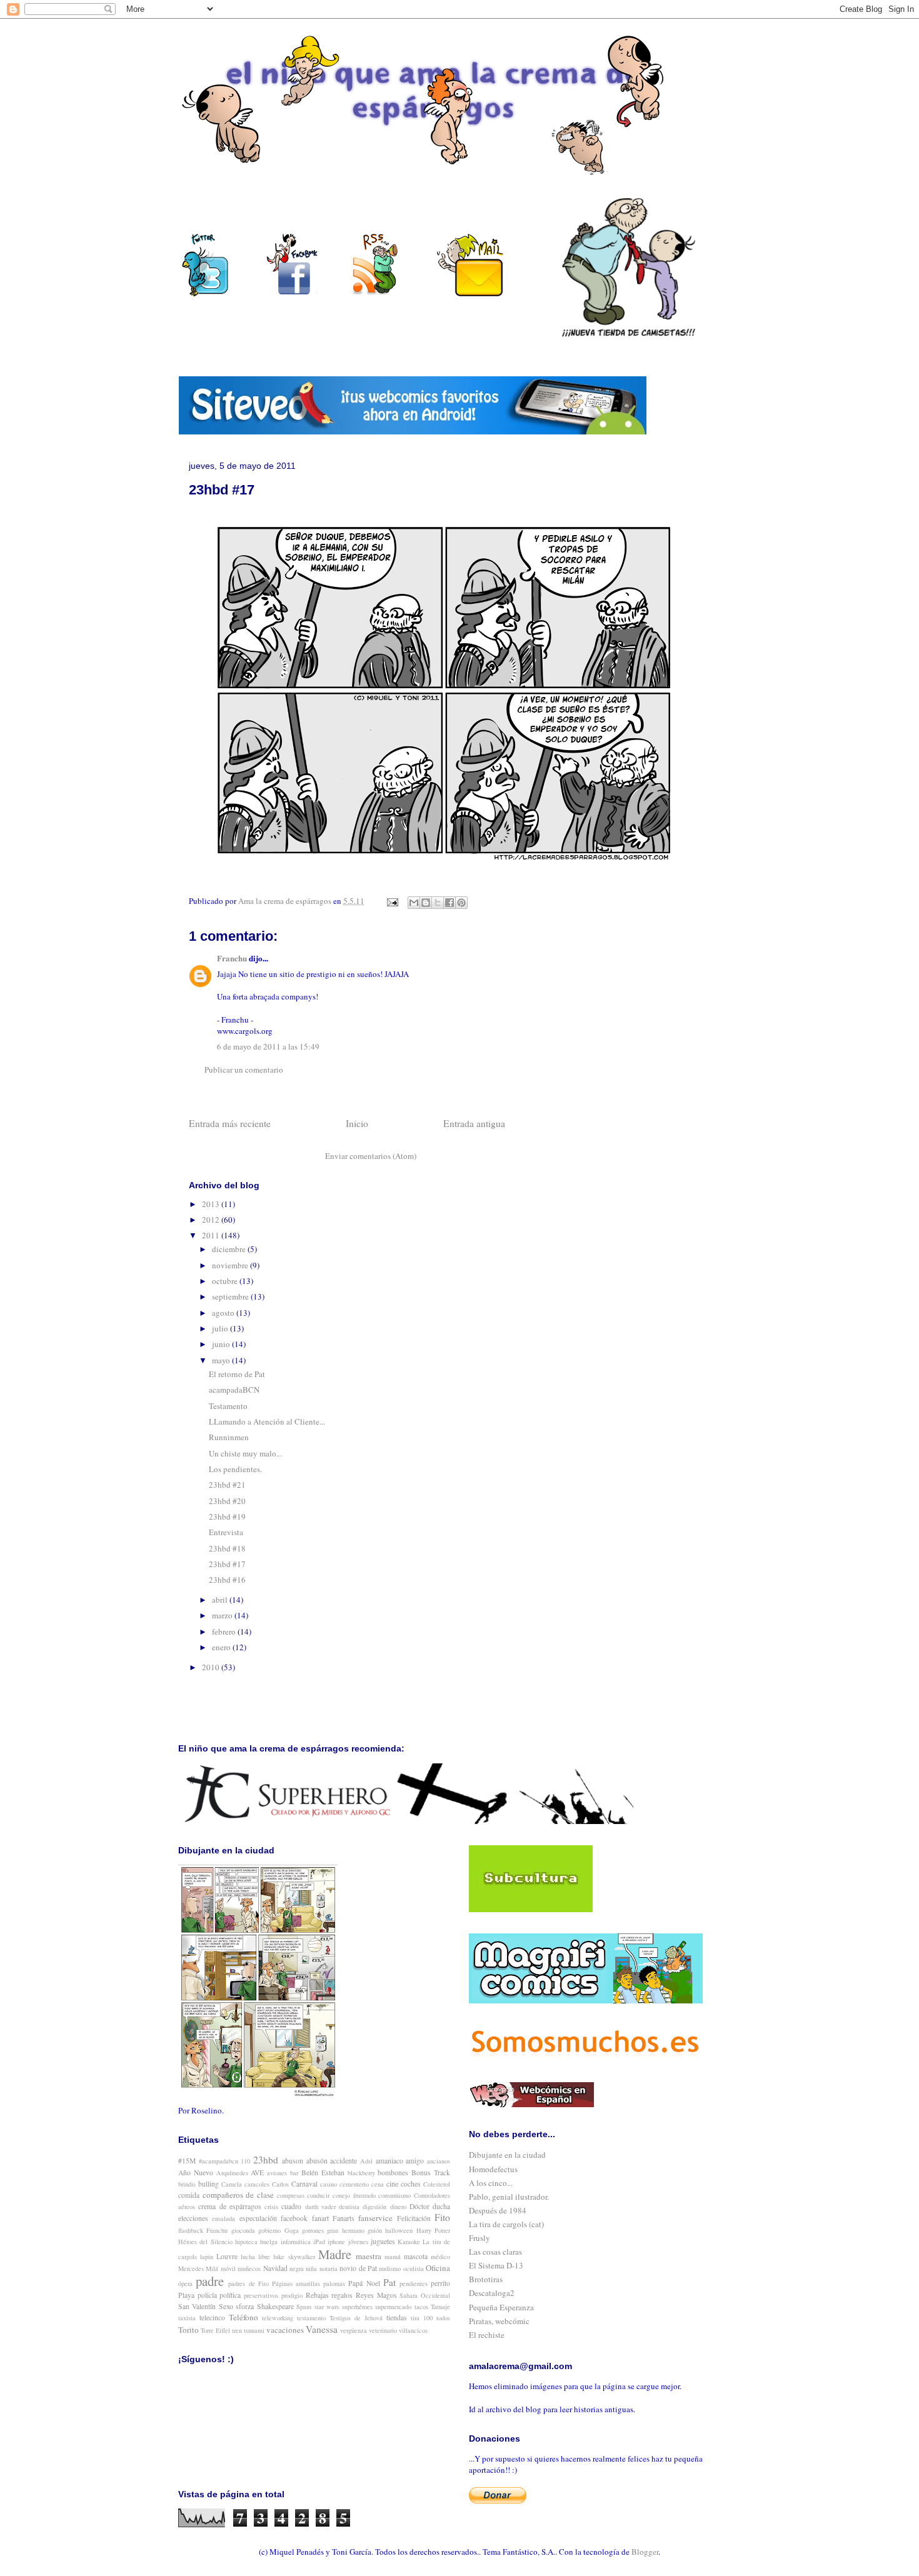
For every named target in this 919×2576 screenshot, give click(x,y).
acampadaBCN (234, 1390)
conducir (318, 2195)
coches (411, 2184)
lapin (207, 2257)
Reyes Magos (376, 2295)
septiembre (231, 1296)
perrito (440, 2283)
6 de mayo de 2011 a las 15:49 (268, 1046)
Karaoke (409, 2242)
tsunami (254, 2330)
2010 (212, 1667)
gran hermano (345, 2230)
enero (222, 1647)
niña (311, 2268)
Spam (304, 2307)
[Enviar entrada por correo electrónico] (391, 901)
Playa (186, 2295)
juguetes (383, 2241)
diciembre (230, 1249)
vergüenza (354, 2330)
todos (443, 2318)
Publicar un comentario (244, 1070)
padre (210, 2281)
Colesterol (437, 2184)
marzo (223, 1615)
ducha (441, 2206)
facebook (294, 2218)
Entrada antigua (474, 1123)
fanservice (375, 2218)
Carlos (280, 2184)
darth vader (320, 2207)
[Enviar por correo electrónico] (414, 903)
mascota (416, 2256)
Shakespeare (275, 2306)
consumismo (394, 2195)
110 (245, 2161)
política (230, 2295)
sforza (245, 2306)
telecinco (212, 2318)
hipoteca (246, 2242)
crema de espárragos (230, 2206)
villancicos (413, 2330)
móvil (228, 2268)
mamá (393, 2257)
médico (440, 2257)
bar (294, 2173)
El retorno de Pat (237, 1374)
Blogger (645, 2552)
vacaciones (285, 2330)
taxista (187, 2318)
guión (375, 2230)
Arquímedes (232, 2173)
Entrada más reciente (230, 1123)
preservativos (261, 2295)
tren (237, 2330)
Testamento (228, 1406)
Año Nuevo (196, 2173)
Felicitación (414, 2218)
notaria (329, 2268)
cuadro (291, 2206)
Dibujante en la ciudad (507, 2155)
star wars (327, 2307)
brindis (187, 2184)
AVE (257, 2173)
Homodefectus (493, 2169)
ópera (185, 2283)
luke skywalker (294, 2257)
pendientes (414, 2283)
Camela (232, 2184)
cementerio (354, 2184)
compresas (291, 2195)
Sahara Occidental (425, 2295)
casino (329, 2184)
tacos (421, 2307)
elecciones (193, 2218)
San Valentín (197, 2306)
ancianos (439, 2161)
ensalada (223, 2218)
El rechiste (487, 2335)
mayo (222, 1360)
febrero (225, 1631)
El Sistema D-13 (496, 2265)
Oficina (438, 2268)
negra (297, 2268)
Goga (292, 2230)
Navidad (275, 2268)
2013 (212, 1204)
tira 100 (422, 2318)
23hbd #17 (227, 1564)
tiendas (397, 2318)
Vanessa (322, 2329)
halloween (399, 2230)
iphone (336, 2242)
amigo (415, 2161)
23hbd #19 (227, 1516)
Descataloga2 (492, 2293)
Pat (389, 2282)
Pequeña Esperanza (501, 2307)
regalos (342, 2295)
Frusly (480, 2238)
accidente (344, 2161)
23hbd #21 (227, 1485)
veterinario (383, 2330)
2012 (212, 1220)
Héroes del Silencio (205, 2242)
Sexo (226, 2306)
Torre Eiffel (215, 2330)
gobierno (269, 2230)
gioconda (243, 2230)
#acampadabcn (218, 2161)
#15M (187, 2161)
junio (222, 1344)
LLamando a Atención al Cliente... (267, 1421)
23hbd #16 (227, 1580)
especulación (258, 2218)
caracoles (257, 2184)
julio (221, 1328)
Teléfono (244, 2317)
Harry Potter (433, 2230)
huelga (269, 2242)
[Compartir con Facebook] (449, 903)
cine (392, 2184)
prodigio (292, 2295)
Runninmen (229, 1437)
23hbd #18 (227, 1548)
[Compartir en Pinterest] (461, 903)
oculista (414, 2268)
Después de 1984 (498, 2210)
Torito (188, 2330)
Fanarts (344, 2218)
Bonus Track (431, 2173)
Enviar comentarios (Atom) (371, 1156)
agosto (224, 1313)
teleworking (278, 2318)
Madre (335, 2254)
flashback (191, 2230)
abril (221, 1600)
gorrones (313, 2230)
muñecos (249, 2268)
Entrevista (226, 1532)
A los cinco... (491, 2183)
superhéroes (357, 2307)
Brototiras (486, 2279)
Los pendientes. (235, 1469)
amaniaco (389, 2161)
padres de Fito (248, 2283)
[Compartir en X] (438, 903)
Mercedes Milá (198, 2268)
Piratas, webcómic (499, 2321)
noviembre (231, 1265)
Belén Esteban (323, 2173)
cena (378, 2184)
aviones (277, 2173)
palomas (334, 2283)
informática (296, 2242)
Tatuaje (440, 2307)
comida (189, 2195)
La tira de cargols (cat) (506, 2224)
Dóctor (419, 2206)
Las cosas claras (495, 2252)
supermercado (393, 2307)
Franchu (232, 958)
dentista (349, 2207)
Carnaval (304, 2184)
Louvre (227, 2256)
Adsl (366, 2161)
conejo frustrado (354, 2195)
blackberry (361, 2173)
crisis (271, 2207)
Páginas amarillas (296, 2283)
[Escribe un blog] (426, 903)
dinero (398, 2207)
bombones (393, 2173)
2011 (212, 1235)
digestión (374, 2207)
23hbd (266, 2160)
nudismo (390, 2268)
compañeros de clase (238, 2195)
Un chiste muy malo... (245, 1453)
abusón (317, 2161)
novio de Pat (358, 2268)
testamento (311, 2318)
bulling (208, 2184)
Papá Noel (364, 2283)
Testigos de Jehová (356, 2318)
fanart (320, 2218)
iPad (319, 2242)
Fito (442, 2217)
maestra (369, 2256)
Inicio (357, 1123)
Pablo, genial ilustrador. (509, 2197)
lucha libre (255, 2257)
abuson (293, 2161)
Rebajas (317, 2295)
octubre (226, 1281)
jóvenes (358, 2242)
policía (207, 2295)
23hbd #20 (227, 1501)
